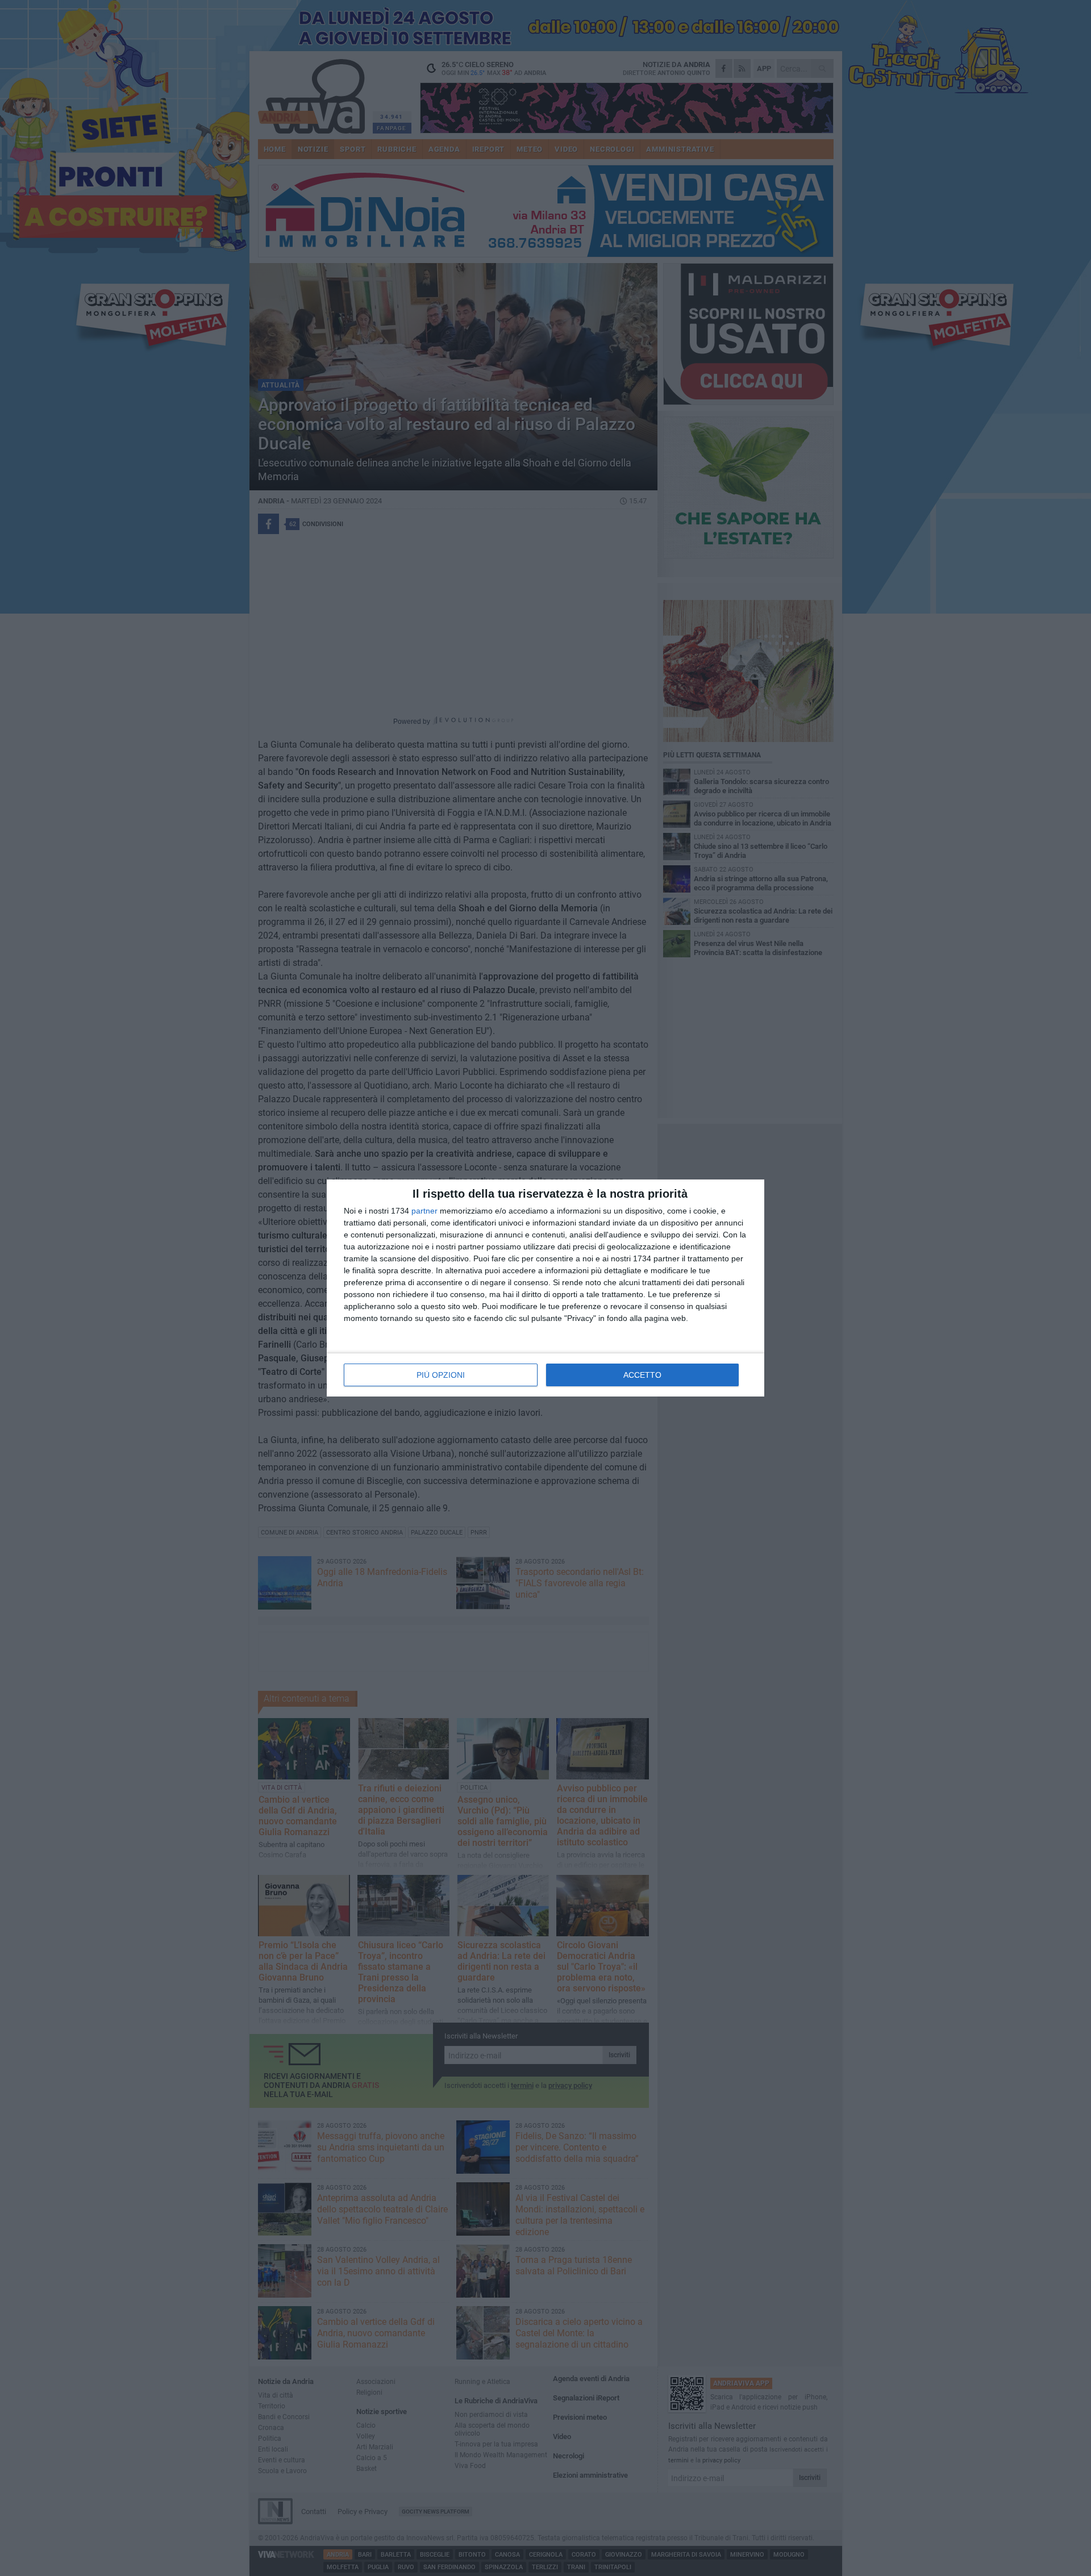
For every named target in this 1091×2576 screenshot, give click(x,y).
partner (424, 1211)
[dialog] (545, 1288)
